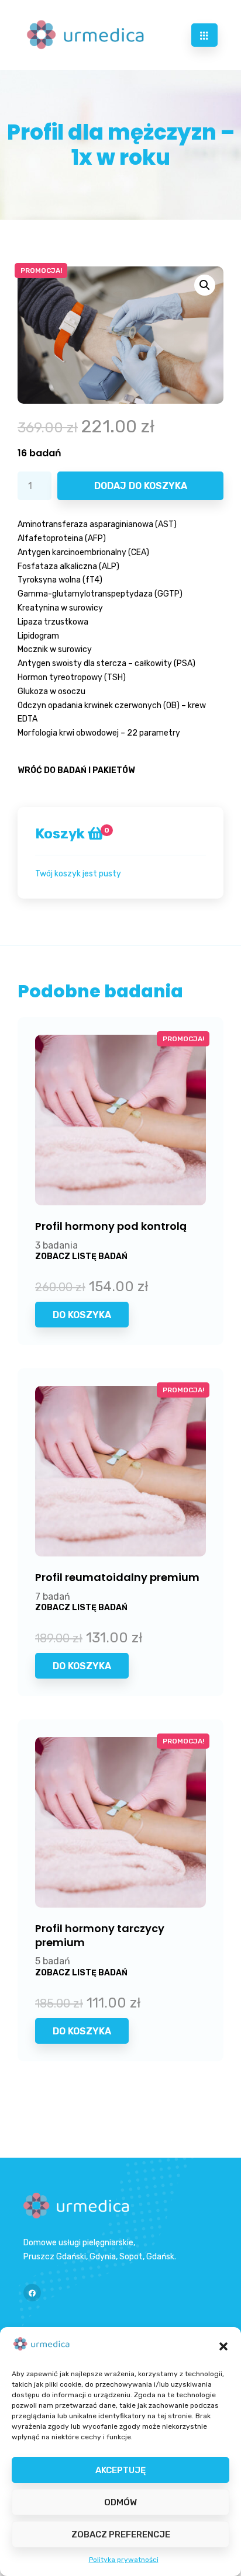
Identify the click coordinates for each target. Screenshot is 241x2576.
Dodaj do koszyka (141, 486)
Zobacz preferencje (121, 2535)
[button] (223, 2346)
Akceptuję (120, 2470)
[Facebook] (32, 2293)
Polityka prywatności (124, 2560)
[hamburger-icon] (204, 35)
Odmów (120, 2502)
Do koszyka (82, 1315)
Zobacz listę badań (81, 1256)
